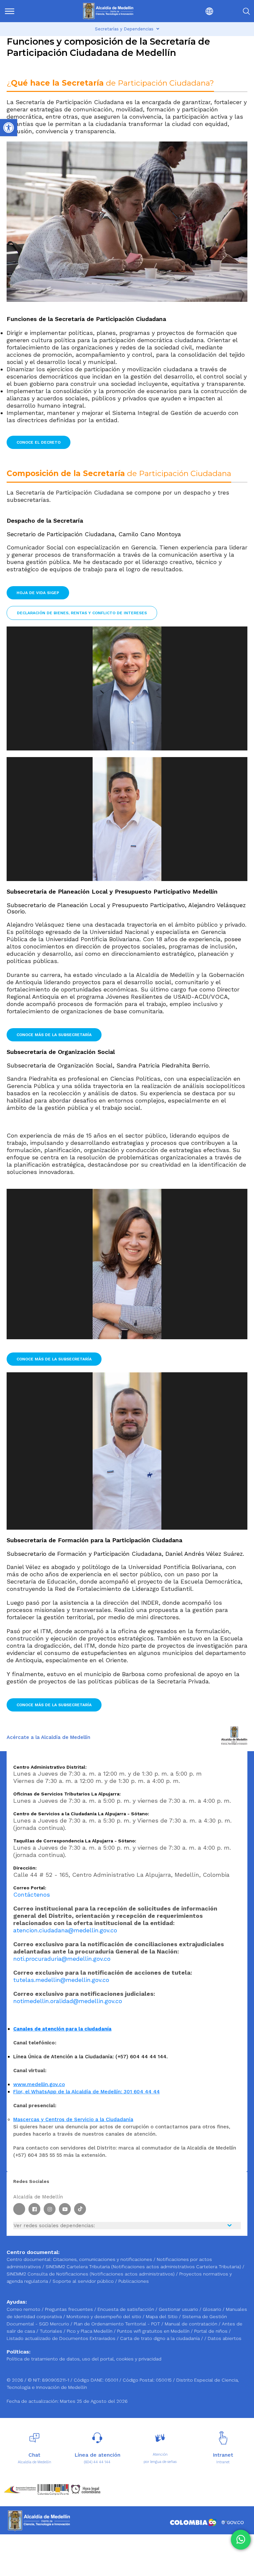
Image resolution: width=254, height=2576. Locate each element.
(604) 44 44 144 (97, 2462)
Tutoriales (52, 2331)
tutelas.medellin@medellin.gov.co (61, 1980)
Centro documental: (29, 2259)
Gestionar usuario (179, 2309)
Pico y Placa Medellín (90, 2331)
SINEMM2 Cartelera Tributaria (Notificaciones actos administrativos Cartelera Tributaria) (143, 2267)
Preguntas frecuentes (70, 2309)
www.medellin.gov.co (39, 2084)
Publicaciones (134, 2281)
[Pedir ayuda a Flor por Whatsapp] (241, 2540)
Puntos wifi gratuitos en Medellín (154, 2331)
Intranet (223, 2462)
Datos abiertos (225, 2338)
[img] (10, 11)
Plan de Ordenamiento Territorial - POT (118, 2324)
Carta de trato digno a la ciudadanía (160, 2338)
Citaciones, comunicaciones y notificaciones (103, 2259)
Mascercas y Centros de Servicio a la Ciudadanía (73, 2119)
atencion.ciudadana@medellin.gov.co (65, 1930)
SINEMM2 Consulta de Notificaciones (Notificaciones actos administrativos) (91, 2274)
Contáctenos (32, 1894)
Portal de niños (212, 2331)
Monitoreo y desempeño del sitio (105, 2316)
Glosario (213, 2309)
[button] (195, 11)
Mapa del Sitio (162, 2316)
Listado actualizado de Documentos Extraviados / (63, 2338)
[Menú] (22, 11)
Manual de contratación (192, 2324)
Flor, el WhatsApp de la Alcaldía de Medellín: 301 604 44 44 (86, 2092)
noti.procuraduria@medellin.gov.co (62, 1959)
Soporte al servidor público (83, 2281)
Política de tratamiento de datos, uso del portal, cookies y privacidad (84, 2359)
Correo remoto (24, 2309)
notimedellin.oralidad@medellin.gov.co (68, 2001)
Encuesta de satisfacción (127, 2309)
